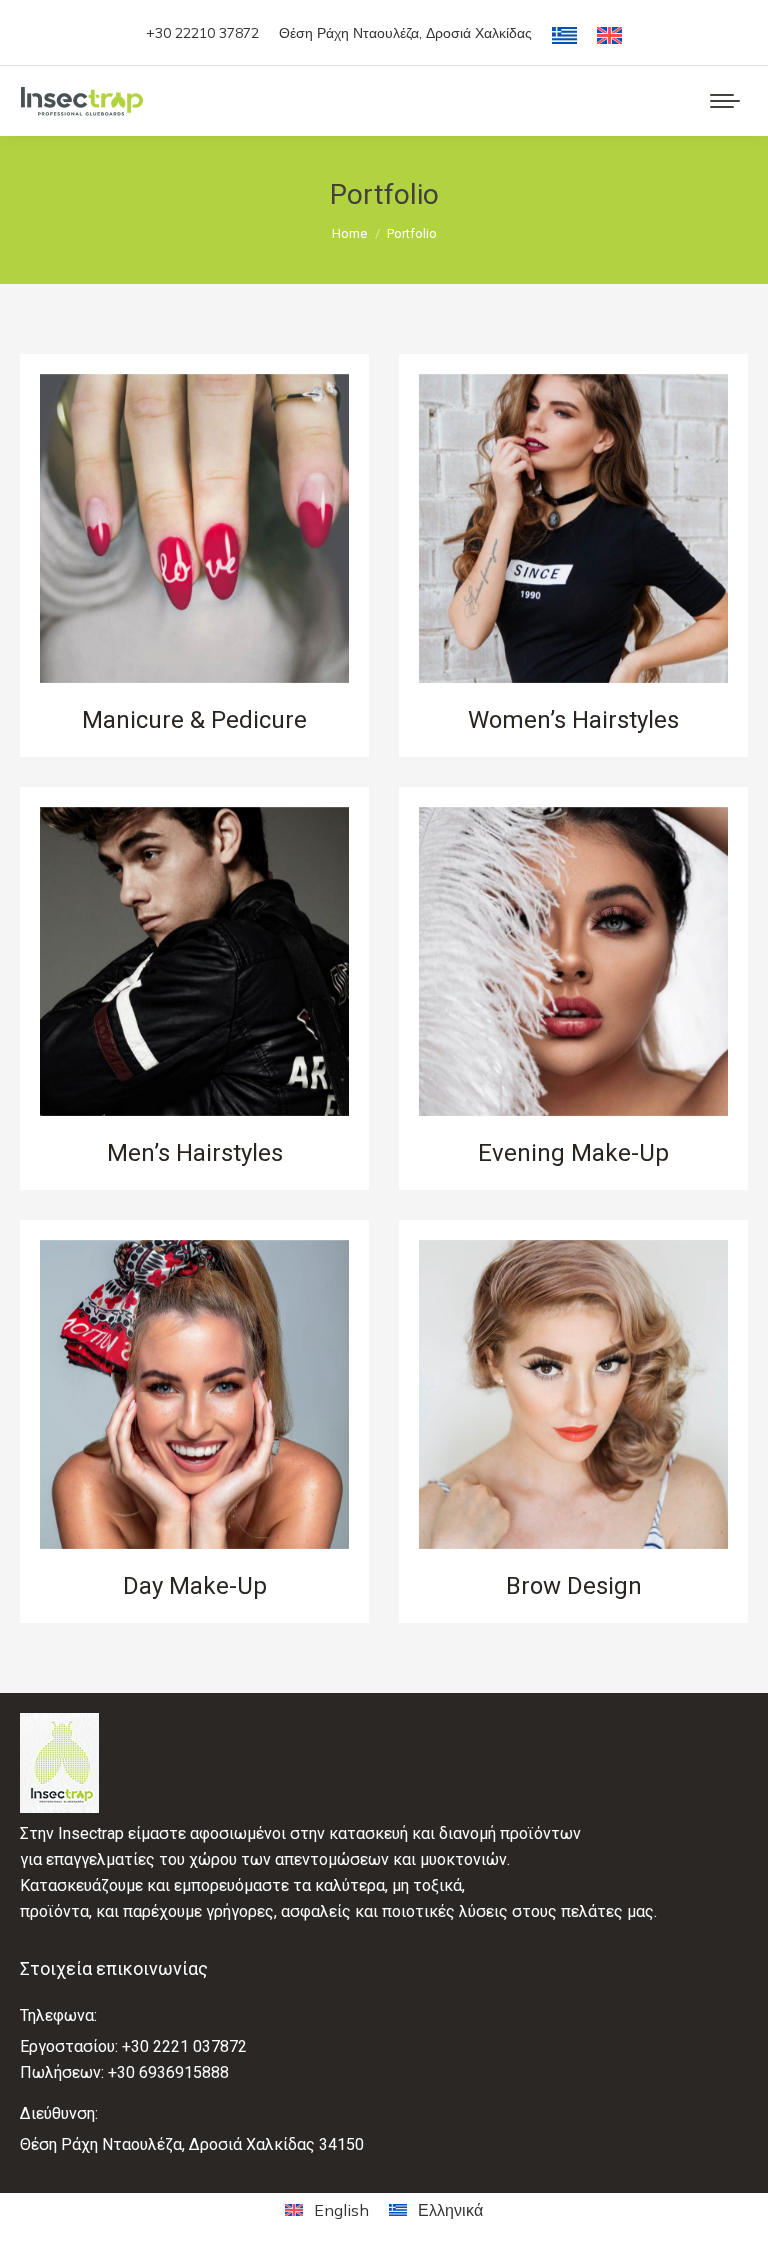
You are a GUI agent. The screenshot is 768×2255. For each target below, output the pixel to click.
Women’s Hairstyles (573, 720)
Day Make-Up (195, 1586)
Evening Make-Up (573, 1153)
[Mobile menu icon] (725, 101)
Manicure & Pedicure (194, 720)
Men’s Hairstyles (195, 1153)
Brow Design (574, 1586)
